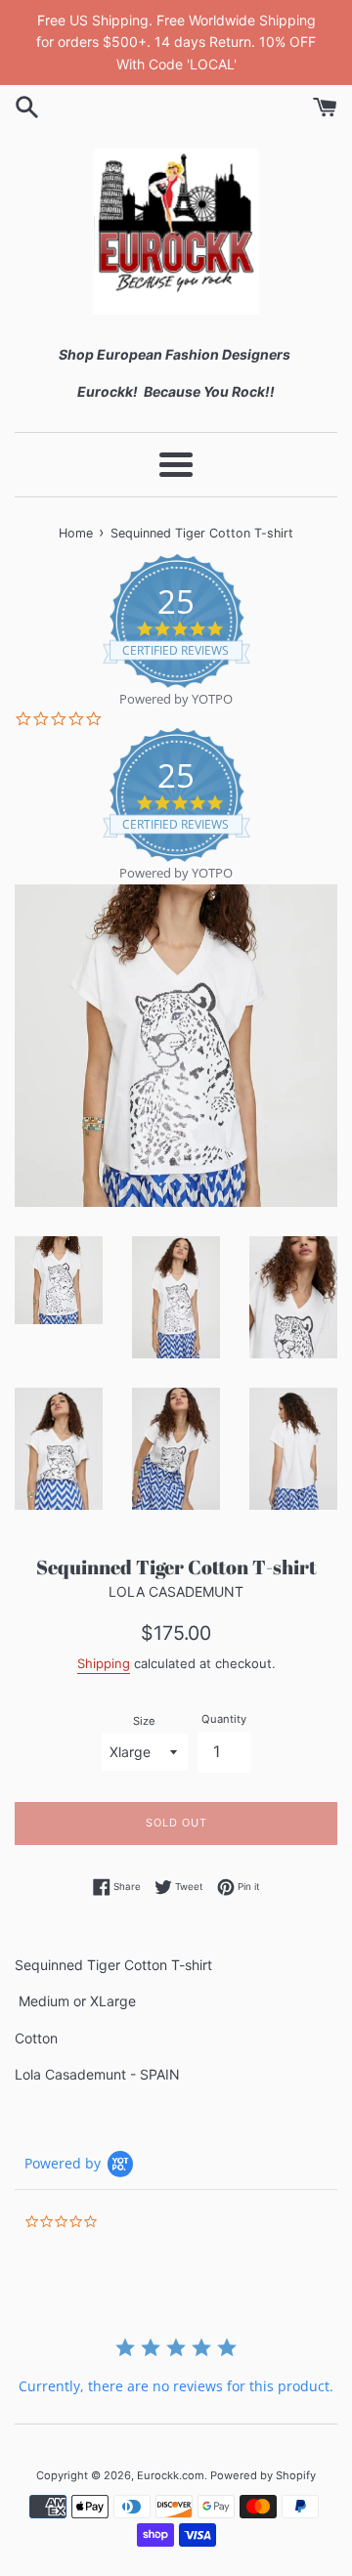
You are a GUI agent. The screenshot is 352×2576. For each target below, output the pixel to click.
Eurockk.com (171, 2475)
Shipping (104, 1663)
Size (144, 1721)
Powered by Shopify (263, 2475)
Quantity (224, 1719)
